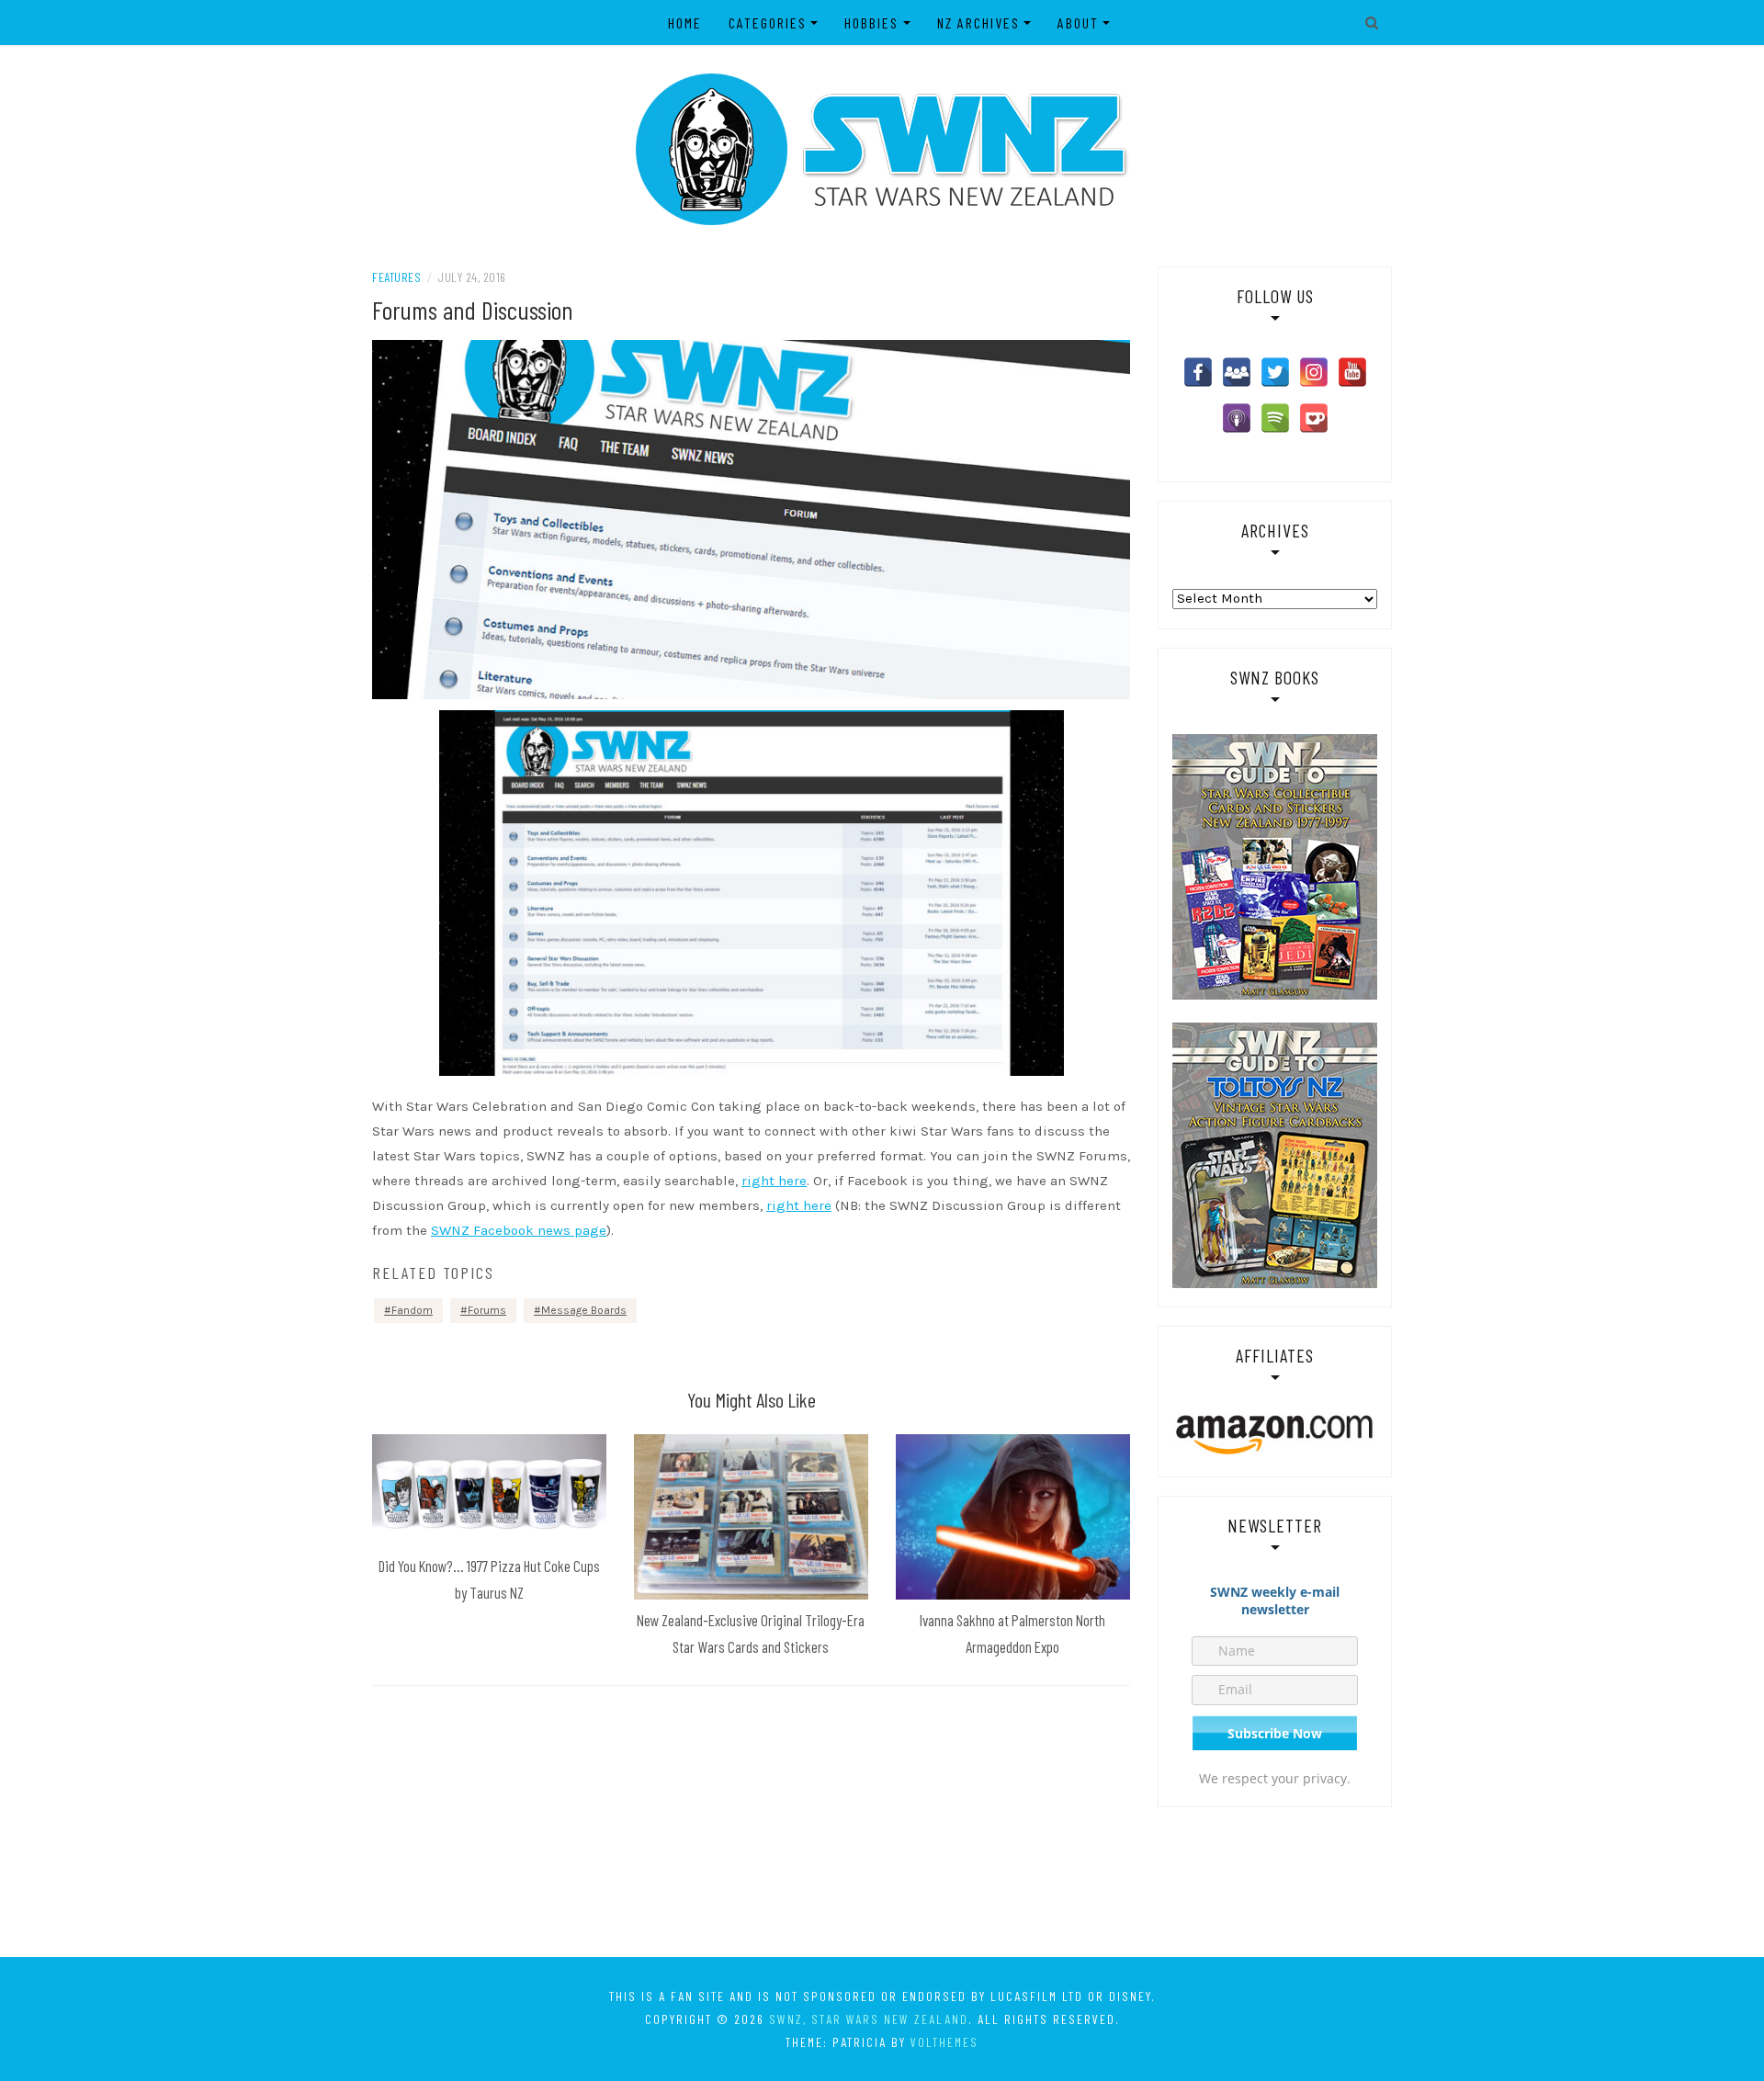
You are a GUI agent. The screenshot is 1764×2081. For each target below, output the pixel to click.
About (1078, 23)
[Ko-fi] (1314, 418)
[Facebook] (1198, 372)
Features (396, 277)
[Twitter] (1275, 372)
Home (685, 23)
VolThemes (944, 2042)
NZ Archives (978, 23)
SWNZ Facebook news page (519, 1230)
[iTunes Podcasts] (1237, 418)
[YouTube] (1352, 372)
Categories (768, 23)
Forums (487, 1310)
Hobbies (871, 23)
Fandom (412, 1310)
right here (774, 1181)
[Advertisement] (882, 1881)
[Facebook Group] (1237, 372)
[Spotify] (1275, 418)
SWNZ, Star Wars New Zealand (869, 2019)
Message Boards (584, 1310)
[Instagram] (1314, 372)
